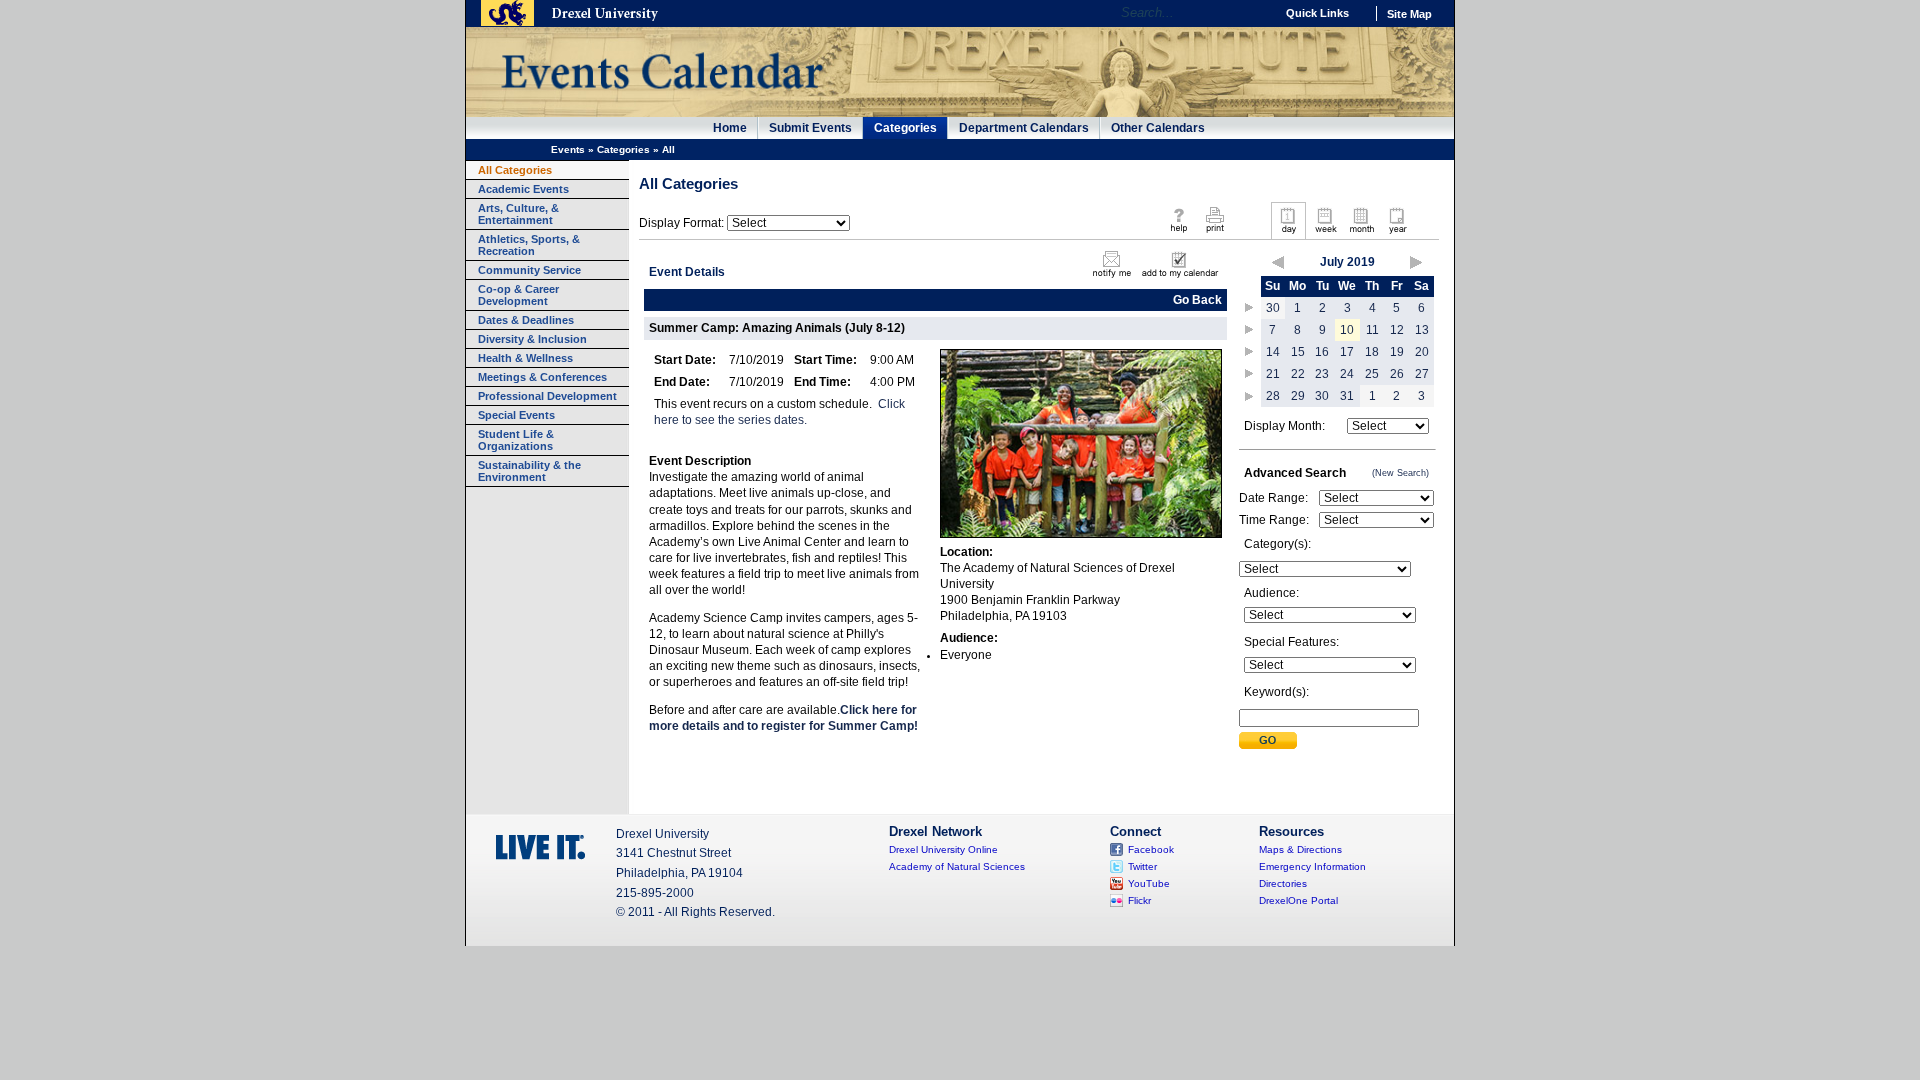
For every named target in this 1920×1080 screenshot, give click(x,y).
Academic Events (523, 189)
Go (1254, 13)
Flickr (1139, 900)
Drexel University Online (943, 849)
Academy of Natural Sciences (957, 866)
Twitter (1142, 866)
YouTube (1149, 883)
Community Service (529, 270)
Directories (1283, 883)
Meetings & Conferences (542, 377)
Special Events (516, 415)
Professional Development (547, 396)
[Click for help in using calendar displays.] (1178, 234)
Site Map (1409, 14)
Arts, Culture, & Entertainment (518, 214)
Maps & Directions (1300, 849)
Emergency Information (1312, 866)
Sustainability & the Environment (529, 471)
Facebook (1151, 849)
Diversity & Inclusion (532, 339)
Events (568, 149)
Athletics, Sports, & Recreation (529, 245)
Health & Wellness (525, 358)
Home (730, 128)
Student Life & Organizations (516, 440)
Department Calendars (1024, 128)
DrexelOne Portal (1298, 900)
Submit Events (810, 128)
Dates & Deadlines (526, 320)
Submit (1268, 740)
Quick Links (1317, 13)
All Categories (515, 170)
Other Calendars (1158, 128)
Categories (905, 128)
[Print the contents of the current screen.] (1214, 234)
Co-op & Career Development (518, 295)
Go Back (1197, 300)
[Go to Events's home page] (661, 99)
